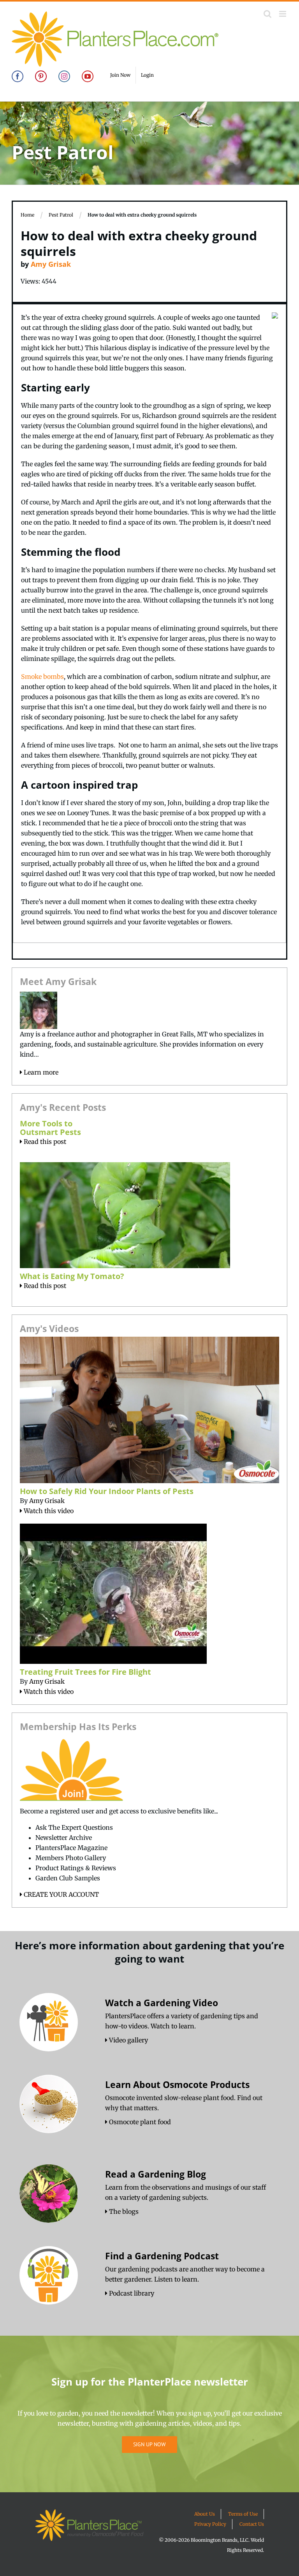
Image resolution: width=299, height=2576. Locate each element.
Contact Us (252, 2524)
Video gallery (128, 2040)
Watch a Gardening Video (162, 2003)
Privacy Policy (210, 2524)
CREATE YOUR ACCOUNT (61, 1894)
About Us (205, 2514)
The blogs (123, 2211)
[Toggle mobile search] (267, 14)
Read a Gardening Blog (156, 2174)
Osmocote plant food (139, 2122)
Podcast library (131, 2293)
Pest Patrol (61, 215)
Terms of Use (243, 2514)
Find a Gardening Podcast (162, 2256)
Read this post (44, 1142)
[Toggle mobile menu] (283, 14)
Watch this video (48, 1511)
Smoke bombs (42, 677)
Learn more (40, 1072)
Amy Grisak (51, 264)
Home (27, 215)
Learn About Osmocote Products (177, 2084)
